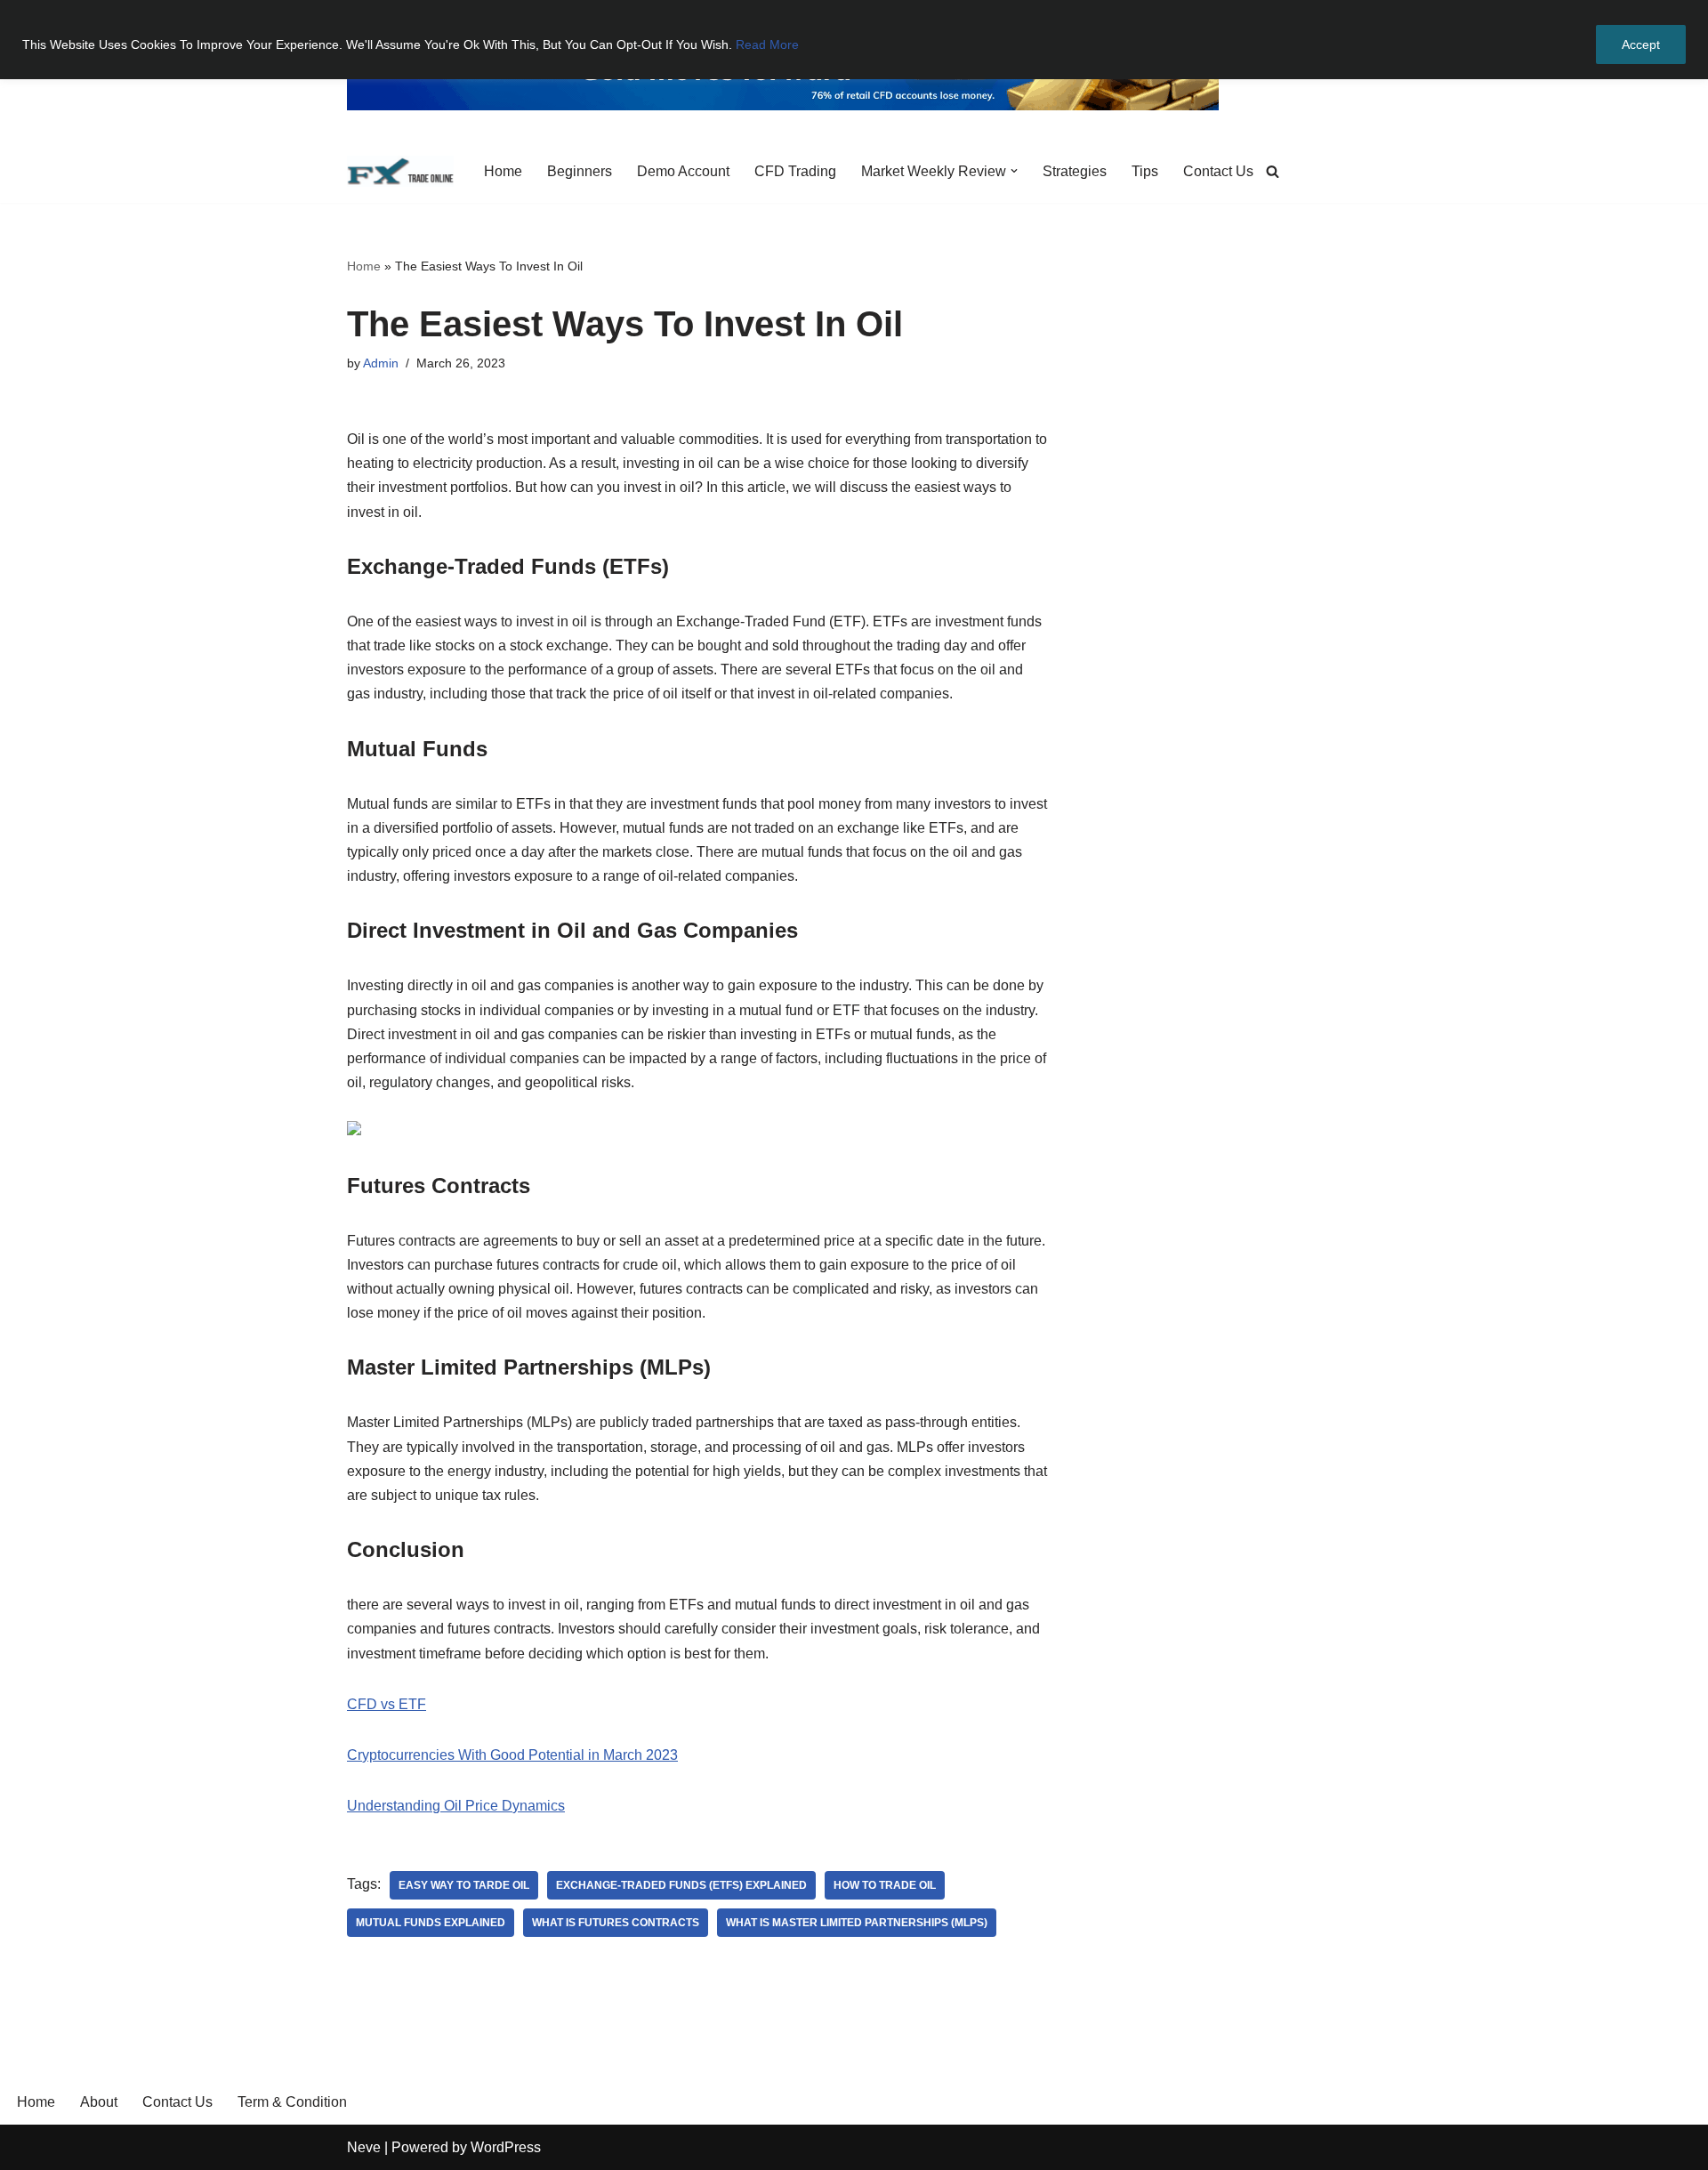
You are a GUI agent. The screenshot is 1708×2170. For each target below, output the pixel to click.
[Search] (1273, 171)
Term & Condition (292, 2102)
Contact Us (1218, 171)
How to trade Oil (885, 1885)
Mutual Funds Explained (431, 1923)
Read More (767, 44)
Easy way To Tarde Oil (464, 1885)
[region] (854, 40)
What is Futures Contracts (616, 1923)
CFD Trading (795, 171)
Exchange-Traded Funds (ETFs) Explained (681, 1885)
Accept (1641, 44)
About (99, 2102)
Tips (1145, 171)
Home (503, 171)
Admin (381, 363)
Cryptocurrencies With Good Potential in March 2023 (512, 1755)
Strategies (1075, 171)
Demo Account (683, 171)
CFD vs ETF (387, 1704)
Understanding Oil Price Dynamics (456, 1806)
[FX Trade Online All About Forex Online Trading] (400, 171)
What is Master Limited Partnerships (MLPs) (857, 1923)
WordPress (506, 2147)
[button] (1014, 171)
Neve (364, 2147)
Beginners (580, 171)
